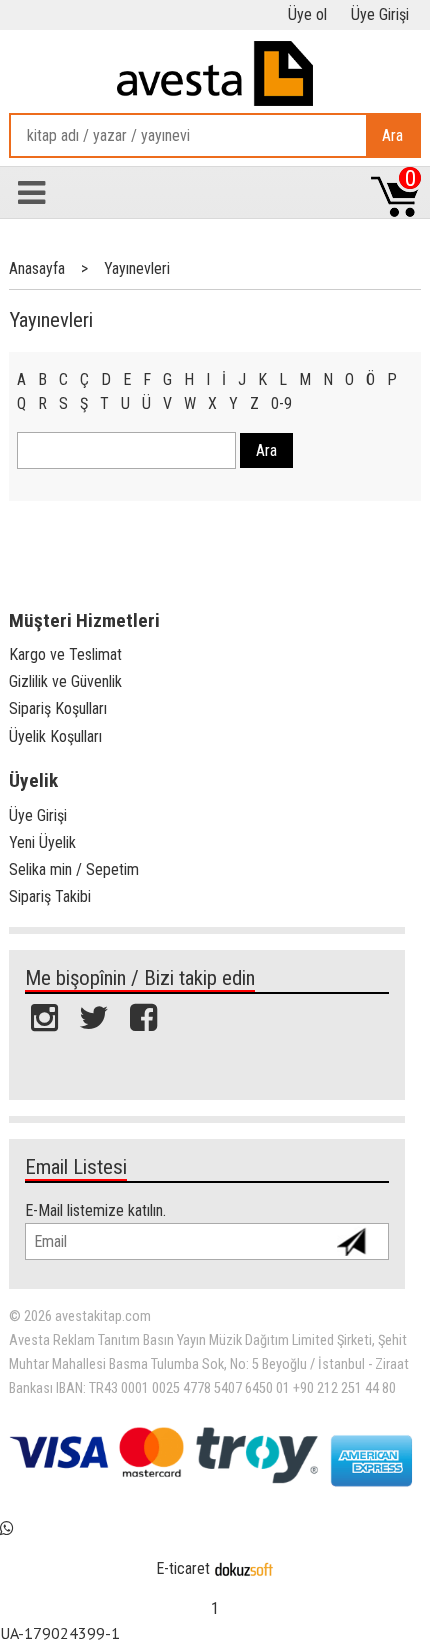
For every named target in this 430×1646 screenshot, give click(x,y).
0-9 (281, 403)
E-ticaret (183, 1568)
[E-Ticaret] (244, 1568)
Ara (392, 135)
